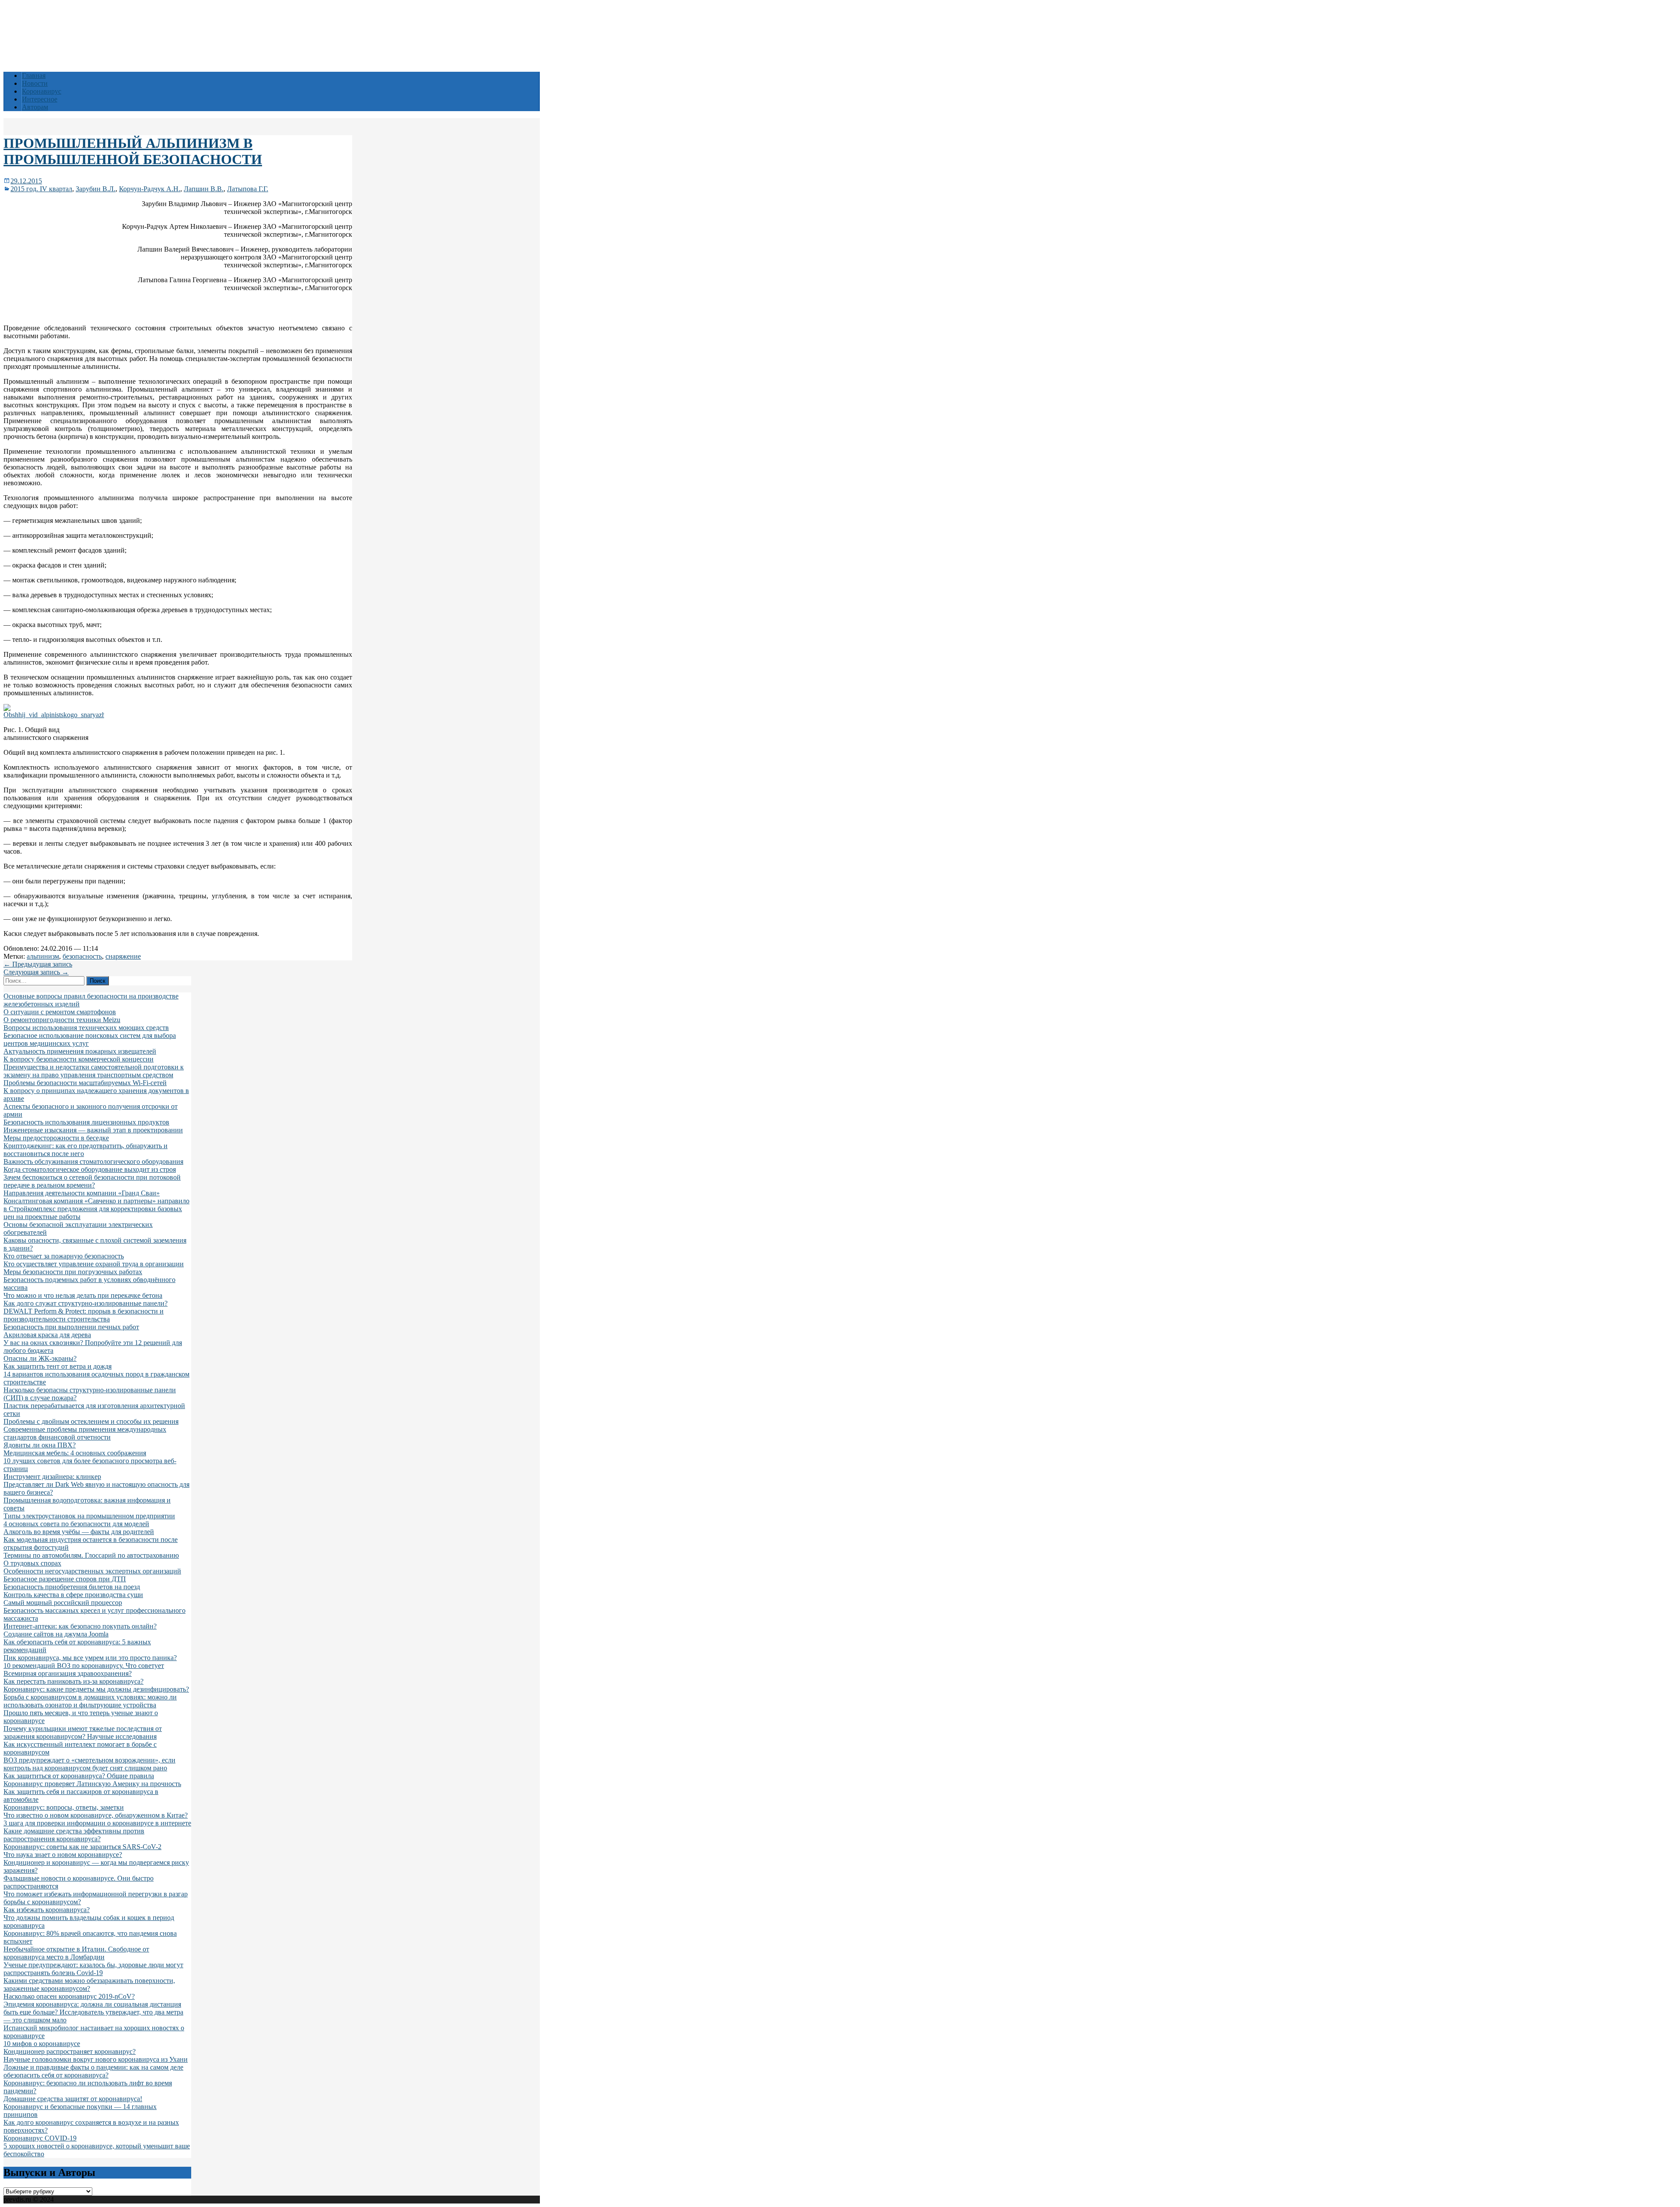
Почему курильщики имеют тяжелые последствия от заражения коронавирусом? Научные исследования (83, 1732)
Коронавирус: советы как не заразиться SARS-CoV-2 (82, 1847)
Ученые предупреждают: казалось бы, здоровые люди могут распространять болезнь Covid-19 (93, 1969)
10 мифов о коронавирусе (42, 2044)
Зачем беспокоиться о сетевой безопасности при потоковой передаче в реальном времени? (92, 1181)
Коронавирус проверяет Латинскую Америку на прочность (92, 1784)
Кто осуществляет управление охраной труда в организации (94, 1264)
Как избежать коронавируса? (47, 1910)
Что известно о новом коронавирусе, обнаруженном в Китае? (96, 1815)
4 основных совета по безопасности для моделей (76, 1524)
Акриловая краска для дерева (47, 1335)
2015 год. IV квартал (41, 189)
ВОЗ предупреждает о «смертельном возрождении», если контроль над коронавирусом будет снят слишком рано (89, 1764)
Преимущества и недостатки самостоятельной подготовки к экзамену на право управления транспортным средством (94, 1071)
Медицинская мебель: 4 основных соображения (75, 1453)
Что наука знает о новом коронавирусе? (63, 1855)
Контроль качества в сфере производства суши (73, 1595)
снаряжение (123, 956)
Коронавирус (42, 91)
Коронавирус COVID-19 (40, 2138)
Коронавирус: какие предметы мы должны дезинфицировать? (96, 1689)
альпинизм (43, 956)
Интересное (40, 99)
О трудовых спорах (32, 1563)
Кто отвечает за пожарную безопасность (64, 1256)
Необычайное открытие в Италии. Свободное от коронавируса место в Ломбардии (76, 1953)
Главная (34, 75)
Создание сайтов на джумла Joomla (56, 1634)
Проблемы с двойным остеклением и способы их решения (91, 1421)
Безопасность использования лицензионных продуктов (86, 1122)
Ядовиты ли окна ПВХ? (40, 1445)
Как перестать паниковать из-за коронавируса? (73, 1681)
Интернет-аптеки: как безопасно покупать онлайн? (80, 1626)
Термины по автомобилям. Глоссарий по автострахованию (91, 1555)
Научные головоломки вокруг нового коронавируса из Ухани (96, 2059)
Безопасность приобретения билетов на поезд (72, 1587)
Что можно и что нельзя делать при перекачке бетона (83, 1295)
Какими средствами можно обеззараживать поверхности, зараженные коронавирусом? (89, 1985)
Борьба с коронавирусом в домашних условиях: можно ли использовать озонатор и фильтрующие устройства (90, 1701)
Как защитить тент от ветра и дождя (58, 1366)
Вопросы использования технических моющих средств (86, 1028)
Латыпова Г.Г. (248, 189)
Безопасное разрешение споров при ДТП (65, 1579)
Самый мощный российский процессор (63, 1603)
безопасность (82, 956)
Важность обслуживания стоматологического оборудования (93, 1161)
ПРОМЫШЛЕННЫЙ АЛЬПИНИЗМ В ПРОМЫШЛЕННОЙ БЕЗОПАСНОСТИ (133, 151)
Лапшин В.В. (204, 189)
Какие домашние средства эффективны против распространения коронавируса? (74, 1835)
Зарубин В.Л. (96, 189)
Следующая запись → (36, 972)
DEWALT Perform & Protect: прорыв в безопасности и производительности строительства (84, 1315)
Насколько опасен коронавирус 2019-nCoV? (69, 1996)
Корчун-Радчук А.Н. (150, 189)
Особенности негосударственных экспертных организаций (92, 1571)
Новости (35, 83)
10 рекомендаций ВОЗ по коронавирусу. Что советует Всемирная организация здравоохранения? (84, 1669)
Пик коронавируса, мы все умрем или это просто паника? (90, 1658)
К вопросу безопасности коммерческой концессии (79, 1059)
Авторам (35, 107)
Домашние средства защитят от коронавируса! (73, 2099)
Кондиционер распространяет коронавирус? (70, 2051)
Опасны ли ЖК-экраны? (40, 1358)
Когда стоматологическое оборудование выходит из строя (90, 1169)
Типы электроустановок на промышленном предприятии (89, 1516)
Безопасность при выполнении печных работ (71, 1327)
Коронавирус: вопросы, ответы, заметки (64, 1807)
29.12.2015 (26, 181)
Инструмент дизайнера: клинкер (52, 1477)
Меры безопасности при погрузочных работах (73, 1272)
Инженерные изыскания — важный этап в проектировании (93, 1130)
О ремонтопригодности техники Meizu (62, 1020)
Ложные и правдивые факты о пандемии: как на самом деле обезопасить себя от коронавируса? (93, 2071)
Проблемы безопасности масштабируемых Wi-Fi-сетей (85, 1083)
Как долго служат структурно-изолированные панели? (86, 1303)
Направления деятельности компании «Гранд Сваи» (82, 1193)
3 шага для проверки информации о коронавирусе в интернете (97, 1823)
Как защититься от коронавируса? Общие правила (79, 1776)
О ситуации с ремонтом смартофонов (60, 1012)
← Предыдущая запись (38, 964)
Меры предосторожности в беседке (56, 1138)
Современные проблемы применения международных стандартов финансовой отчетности (85, 1433)
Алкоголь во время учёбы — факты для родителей (79, 1532)
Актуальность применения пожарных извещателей (80, 1051)
